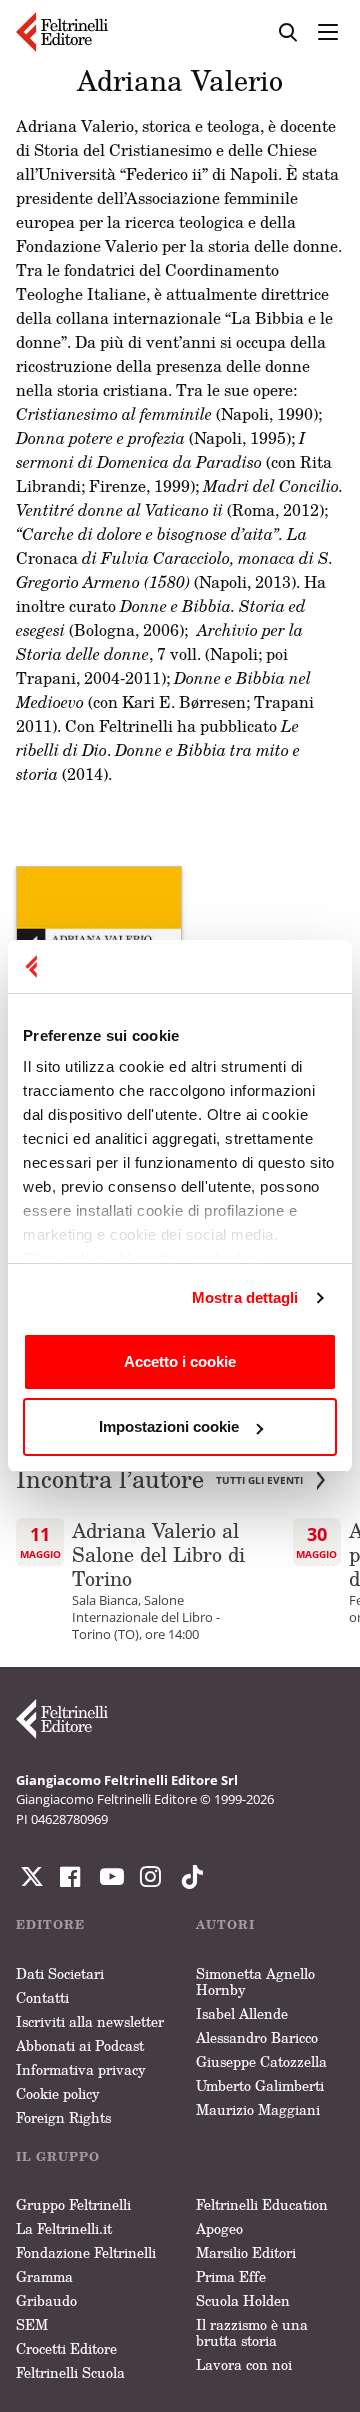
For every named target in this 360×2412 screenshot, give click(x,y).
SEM (32, 2324)
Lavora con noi (244, 2364)
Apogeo (219, 2228)
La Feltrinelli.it (64, 2228)
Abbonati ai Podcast (80, 2045)
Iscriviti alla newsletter (90, 2021)
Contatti (42, 1997)
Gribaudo (46, 2300)
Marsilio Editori (246, 2252)
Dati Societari (60, 1973)
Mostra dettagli (245, 1297)
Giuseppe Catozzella (261, 2061)
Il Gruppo (58, 2156)
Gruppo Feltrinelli (73, 2204)
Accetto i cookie (180, 1361)
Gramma (44, 2276)
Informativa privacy (81, 2069)
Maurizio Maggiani (258, 2109)
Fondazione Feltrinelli (86, 2252)
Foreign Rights (63, 2117)
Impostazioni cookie (169, 1426)
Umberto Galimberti (260, 2085)
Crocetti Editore (66, 2348)
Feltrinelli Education (262, 2204)
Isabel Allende (242, 2013)
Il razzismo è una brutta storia (252, 2332)
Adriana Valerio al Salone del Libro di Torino (158, 1554)
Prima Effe (231, 2276)
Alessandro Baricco (257, 2037)
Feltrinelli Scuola (70, 2372)
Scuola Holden (243, 2300)
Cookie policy (58, 2093)
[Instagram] (188, 1877)
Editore (50, 1924)
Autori (225, 1924)
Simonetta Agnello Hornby (255, 1981)
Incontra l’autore (159, 1479)
